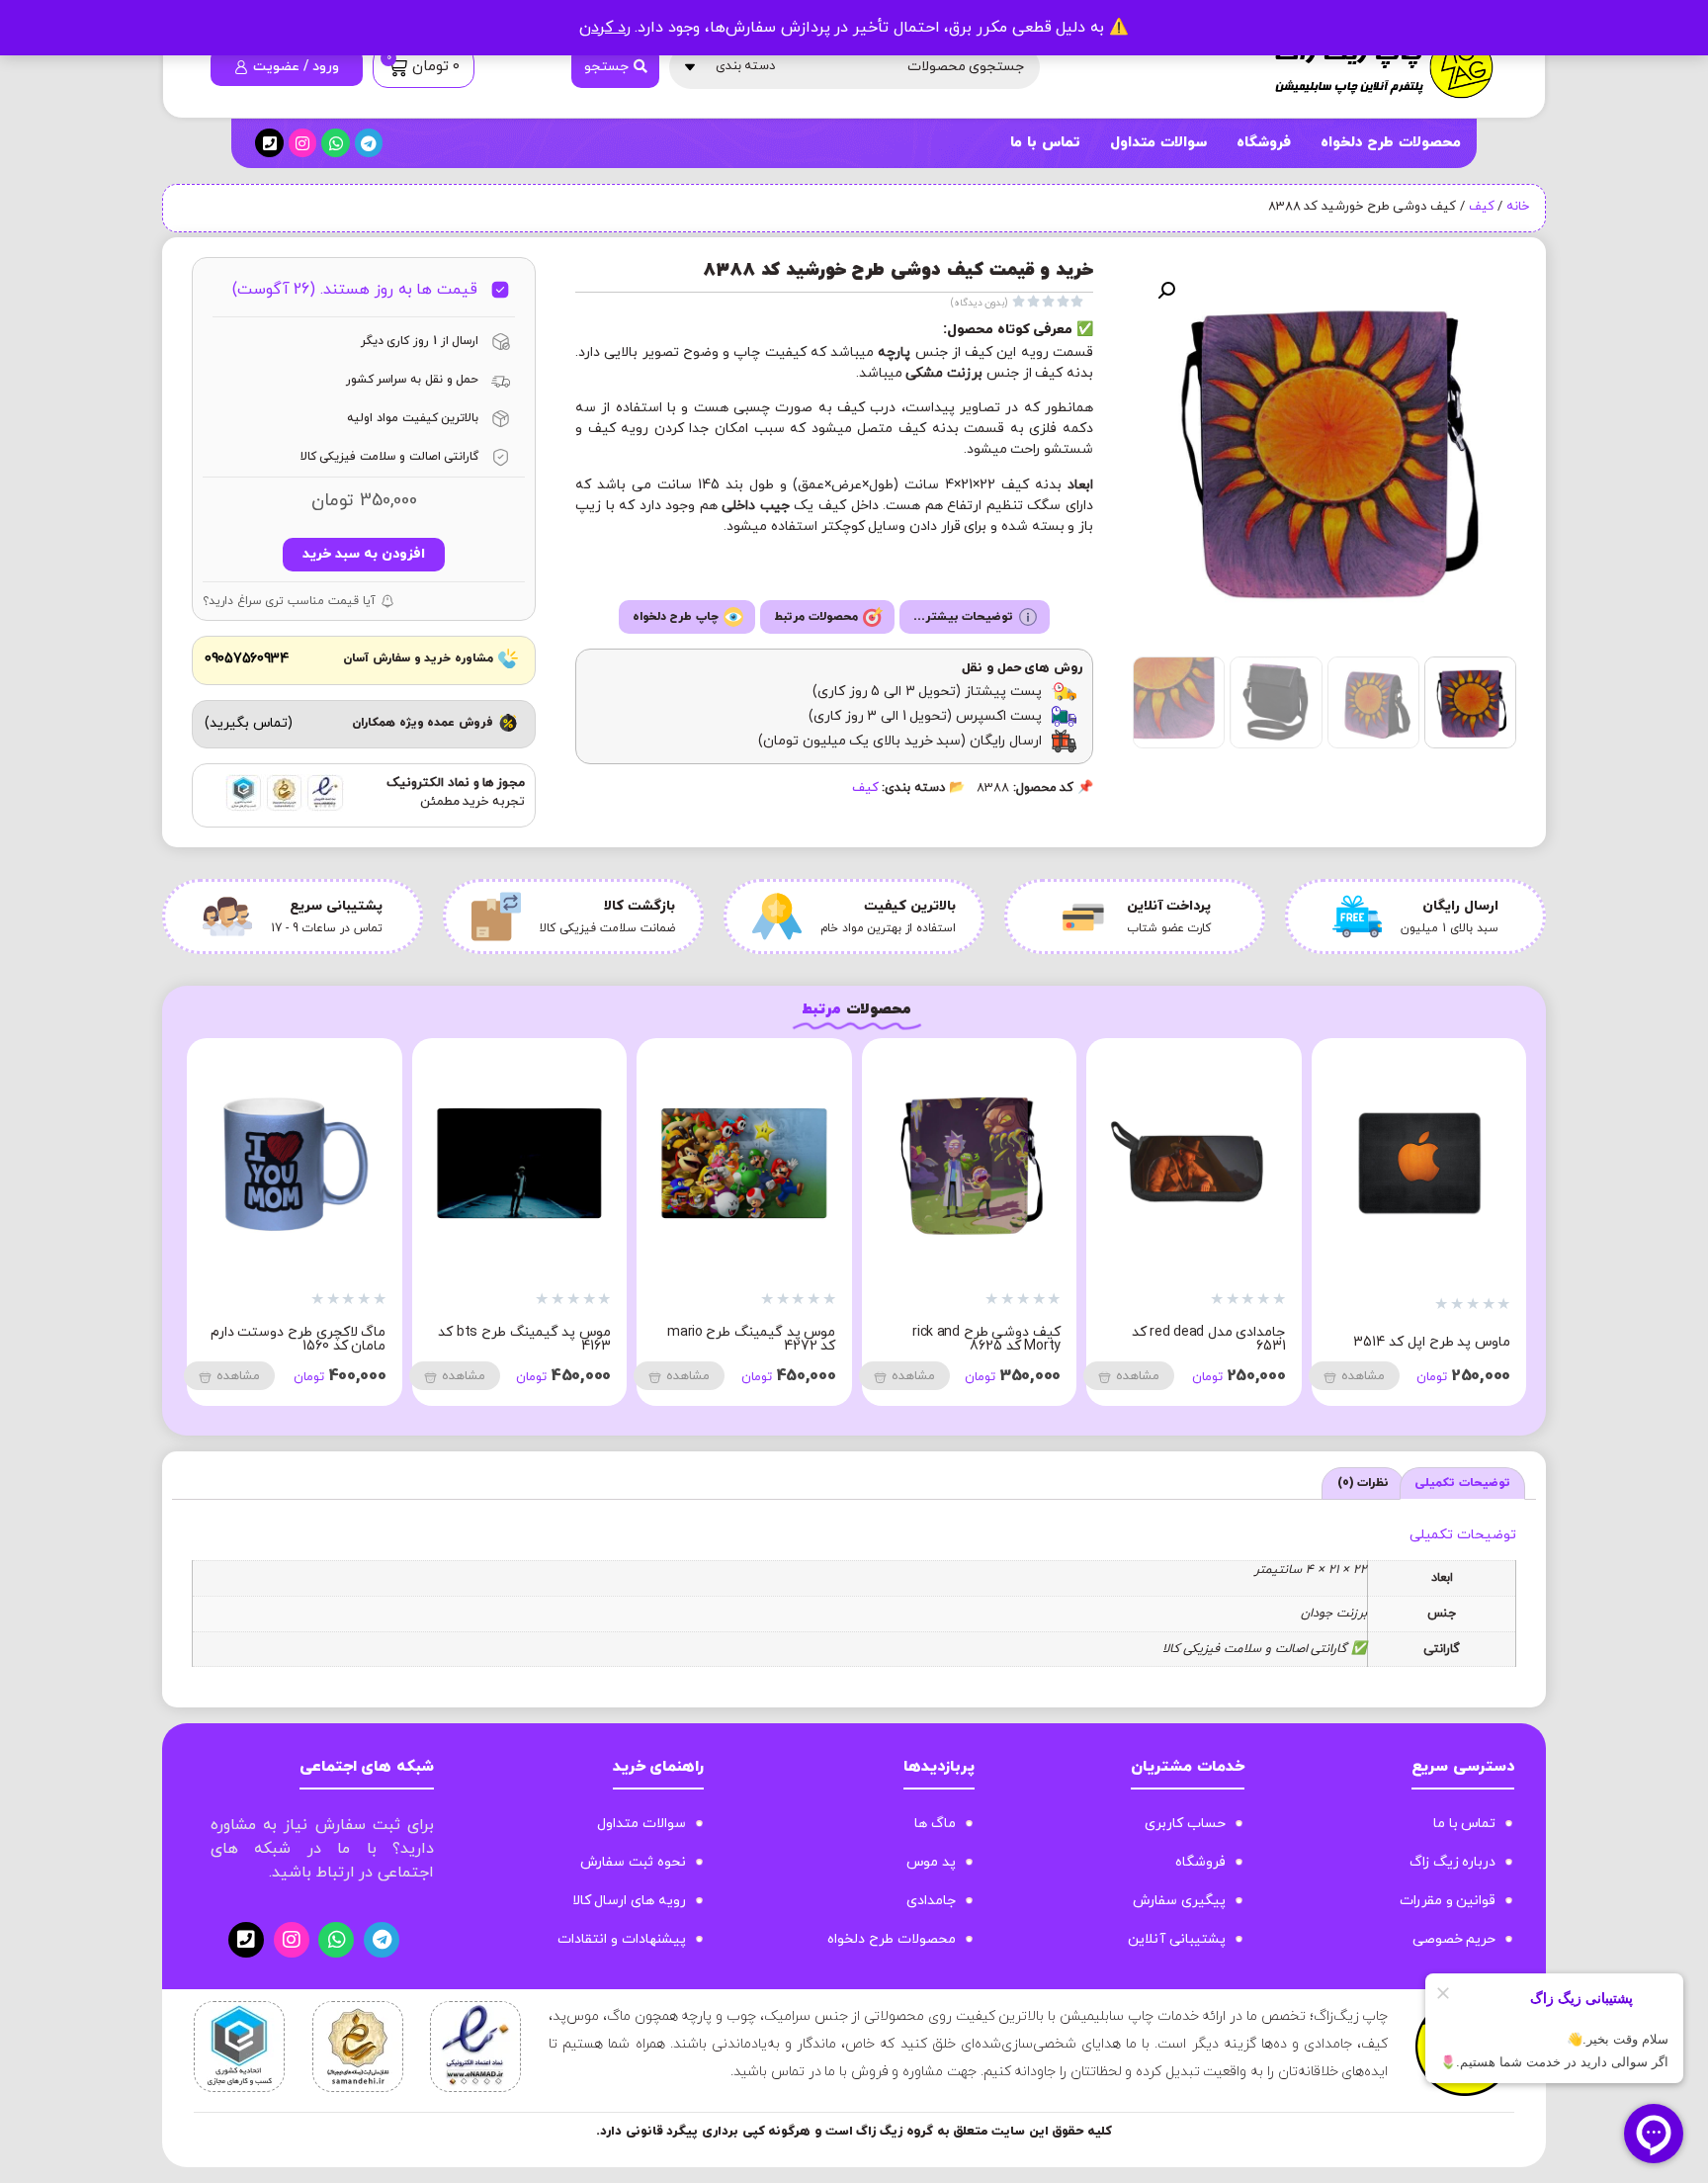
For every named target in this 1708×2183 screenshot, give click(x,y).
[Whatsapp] (336, 143)
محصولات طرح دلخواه (1391, 143)
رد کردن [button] (605, 28)
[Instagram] (303, 143)
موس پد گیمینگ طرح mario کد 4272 (1174, 1339)
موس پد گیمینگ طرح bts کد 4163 (947, 1339)
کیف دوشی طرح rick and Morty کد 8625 (1409, 1339)
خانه (1518, 207)
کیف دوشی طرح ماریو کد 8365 (285, 1339)
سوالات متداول (1158, 143)
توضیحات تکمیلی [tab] (1462, 1483)
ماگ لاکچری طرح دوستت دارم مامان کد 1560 (722, 1339)
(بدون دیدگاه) (980, 303)
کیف (1482, 207)
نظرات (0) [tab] (1364, 1483)
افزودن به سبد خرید (363, 554)
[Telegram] (369, 143)
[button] (1166, 291)
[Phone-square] (269, 143)
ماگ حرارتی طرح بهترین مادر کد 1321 (500, 1339)
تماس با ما (1045, 143)
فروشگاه (1264, 143)
